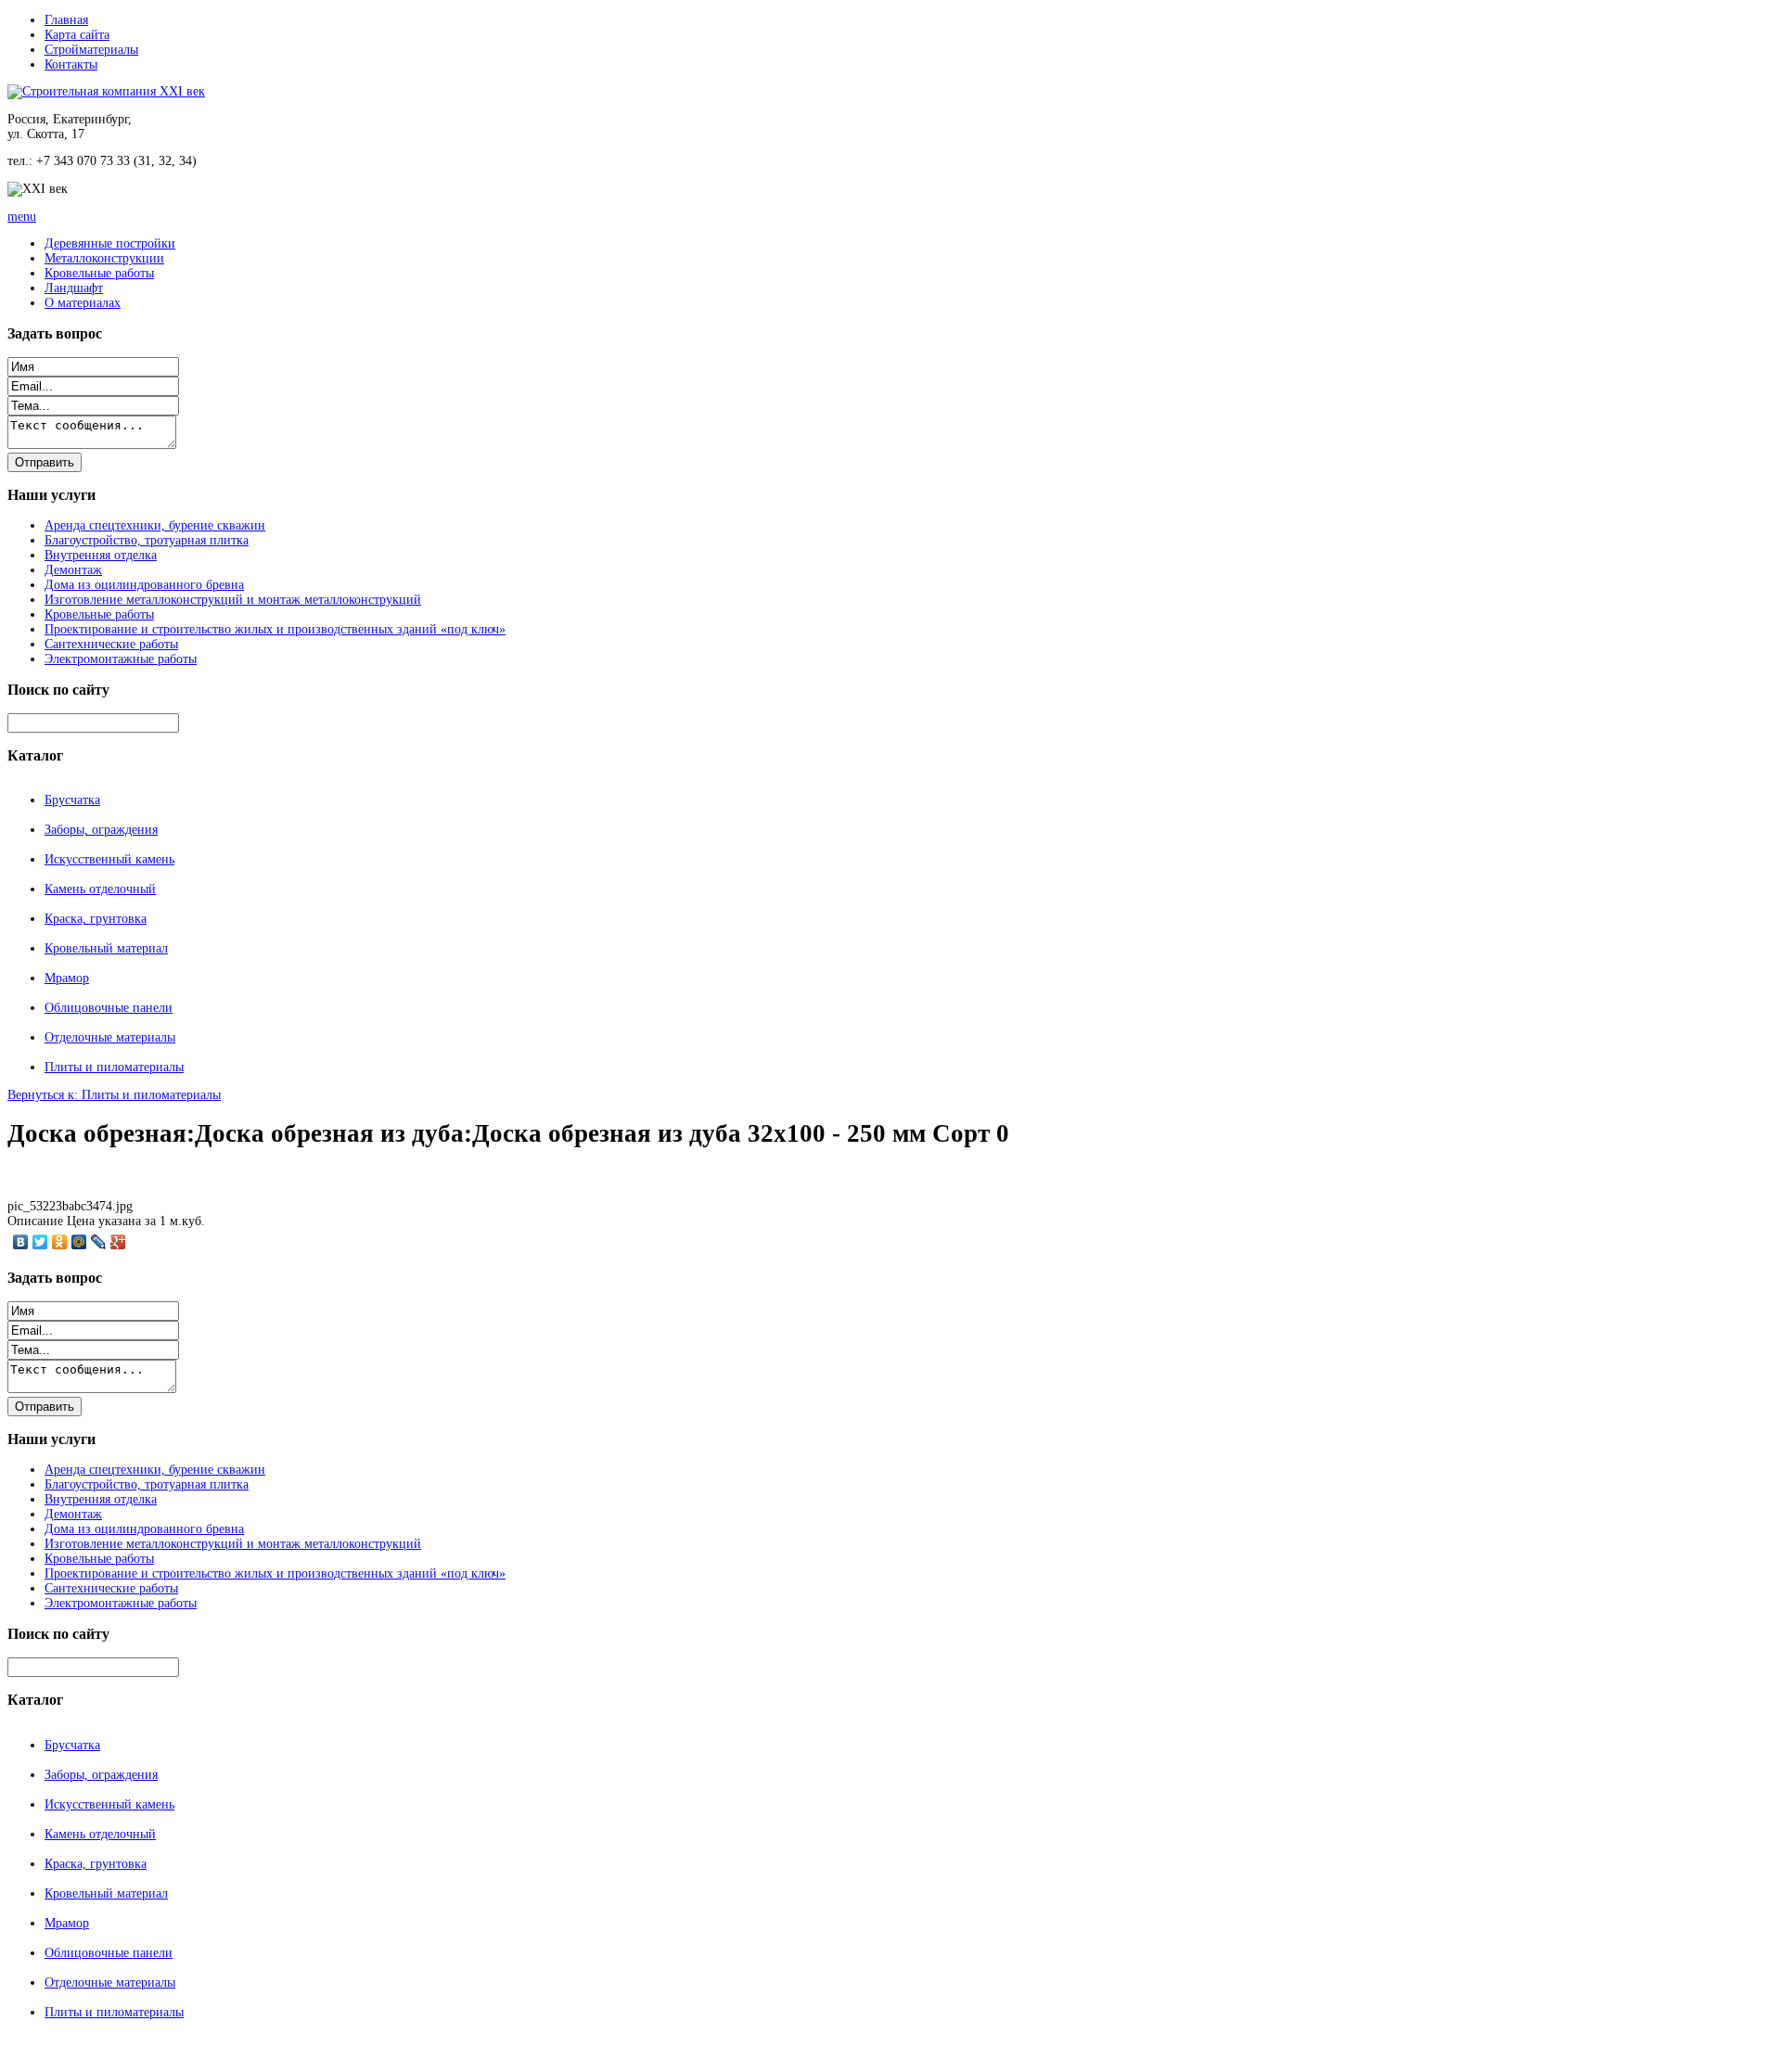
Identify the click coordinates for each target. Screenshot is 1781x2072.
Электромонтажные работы (121, 659)
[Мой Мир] (79, 1242)
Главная (66, 20)
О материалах (83, 303)
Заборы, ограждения (101, 830)
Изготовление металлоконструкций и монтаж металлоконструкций (233, 600)
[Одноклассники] (60, 1242)
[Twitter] (40, 1242)
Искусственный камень (109, 859)
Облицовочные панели (109, 1008)
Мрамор (67, 978)
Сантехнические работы (111, 644)
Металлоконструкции (104, 258)
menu (22, 217)
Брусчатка (72, 800)
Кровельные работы (99, 273)
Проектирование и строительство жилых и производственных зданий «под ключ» (275, 629)
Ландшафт (74, 288)
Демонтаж (73, 570)
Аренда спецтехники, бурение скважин (155, 525)
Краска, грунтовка (96, 919)
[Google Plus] (118, 1242)
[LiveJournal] (99, 1242)
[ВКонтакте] (21, 1242)
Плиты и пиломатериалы (114, 1067)
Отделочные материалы (110, 1037)
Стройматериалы (91, 50)
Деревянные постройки (110, 243)
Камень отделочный (100, 889)
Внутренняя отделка (101, 555)
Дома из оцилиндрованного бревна (144, 585)
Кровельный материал (106, 948)
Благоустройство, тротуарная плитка (147, 540)
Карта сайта (77, 35)
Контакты (71, 64)
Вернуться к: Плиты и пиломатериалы (114, 1095)
